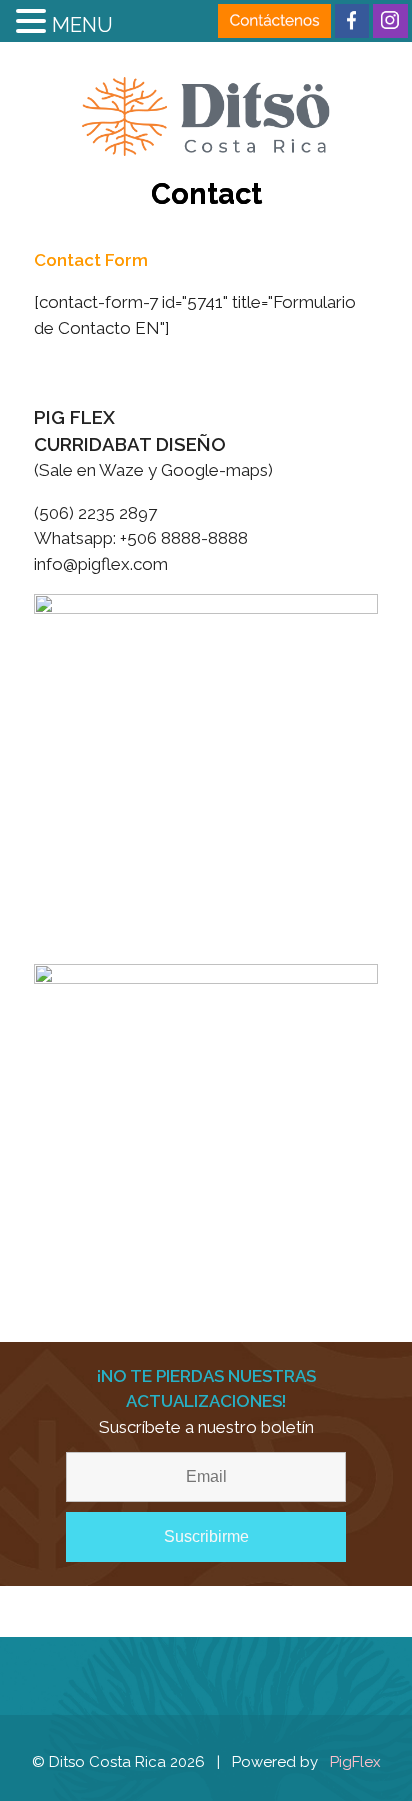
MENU (82, 25)
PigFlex (355, 1762)
